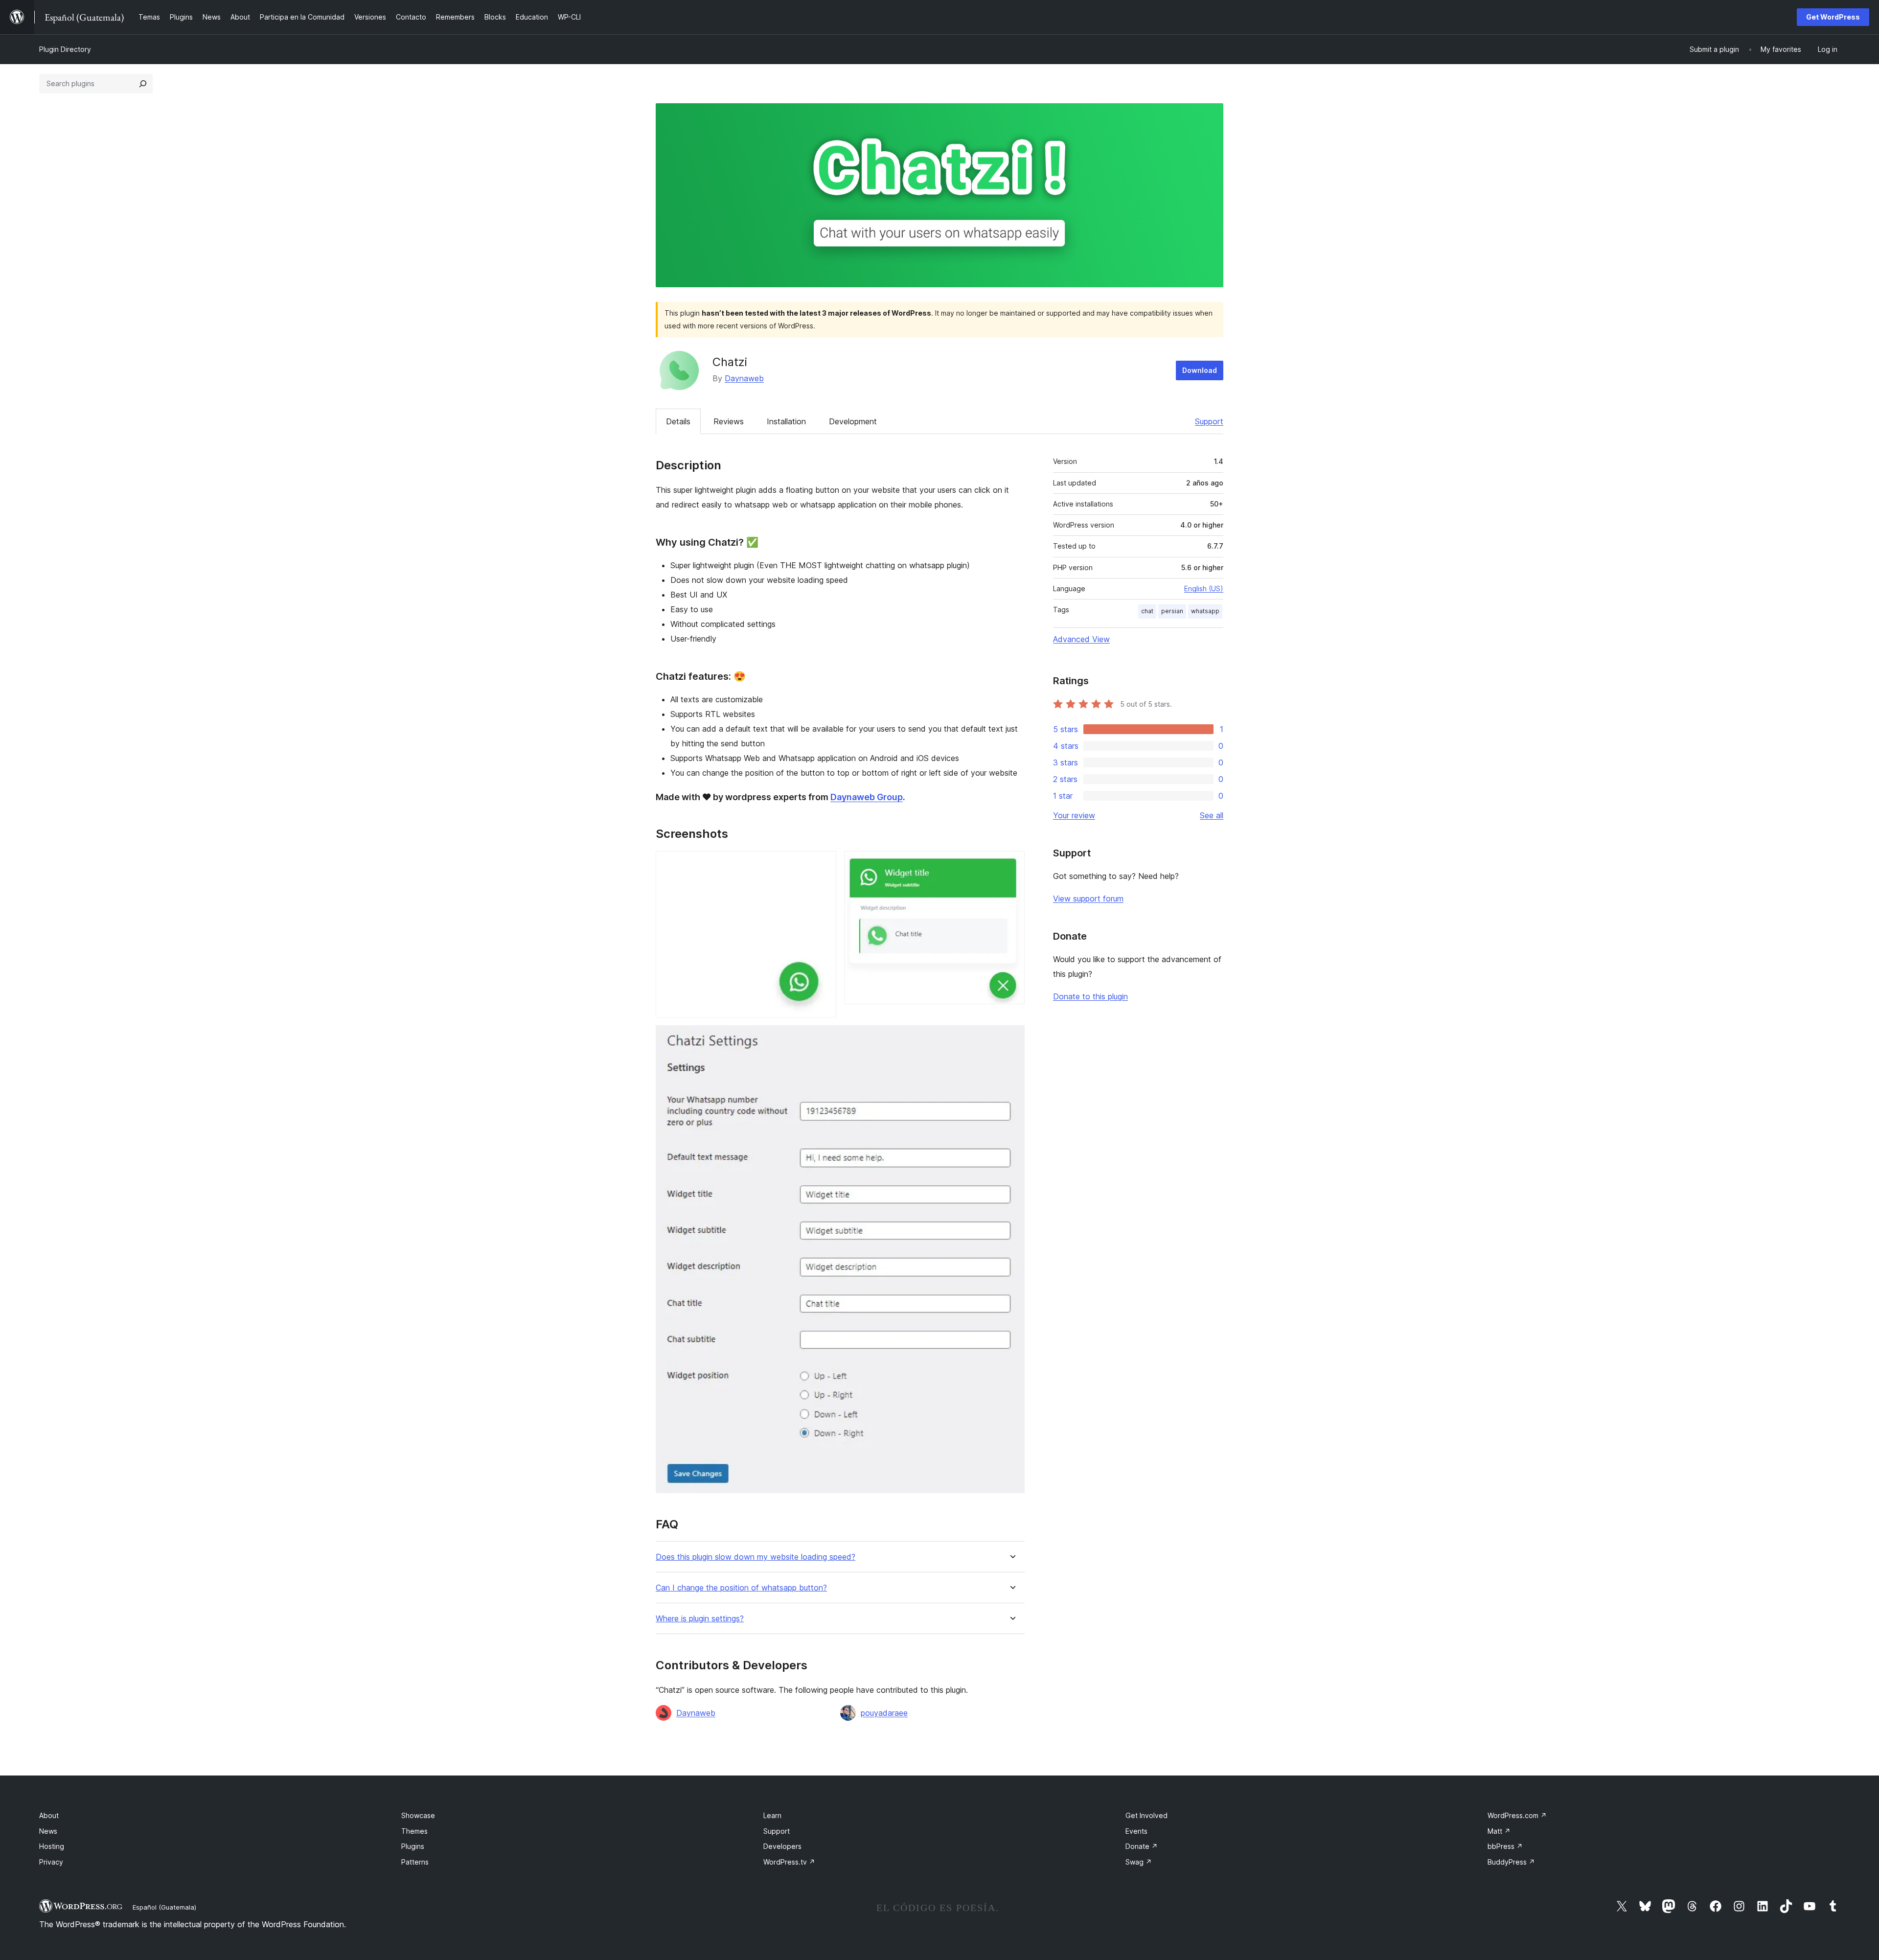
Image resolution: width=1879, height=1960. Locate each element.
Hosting (52, 1846)
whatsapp (1205, 611)
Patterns (415, 1862)
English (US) (1204, 588)
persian (1172, 611)
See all (1212, 815)
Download (1200, 370)
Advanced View (1081, 639)
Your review (1074, 815)
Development (853, 421)
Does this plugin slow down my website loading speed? (756, 1557)
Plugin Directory (65, 49)
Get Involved (1146, 1815)
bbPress (1505, 1846)
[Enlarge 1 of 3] (823, 864)
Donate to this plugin (1090, 996)
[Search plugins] (143, 84)
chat (1147, 611)
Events (1136, 1831)
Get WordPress (1833, 17)
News (48, 1831)
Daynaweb (744, 378)
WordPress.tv (789, 1862)
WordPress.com (1517, 1815)
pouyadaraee (884, 1713)
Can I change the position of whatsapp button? (741, 1588)
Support (1209, 421)
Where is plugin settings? (700, 1619)
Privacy (51, 1862)
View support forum (1088, 899)
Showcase (418, 1815)
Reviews (729, 421)
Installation (786, 421)
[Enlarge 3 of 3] (1011, 1038)
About (49, 1815)
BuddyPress (1511, 1862)
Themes (414, 1831)
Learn (772, 1815)
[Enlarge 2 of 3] (1011, 864)
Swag (1139, 1862)
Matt (1499, 1831)
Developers (782, 1846)
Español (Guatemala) (164, 1907)
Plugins (413, 1846)
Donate (1142, 1846)
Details (678, 421)
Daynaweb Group (867, 797)
